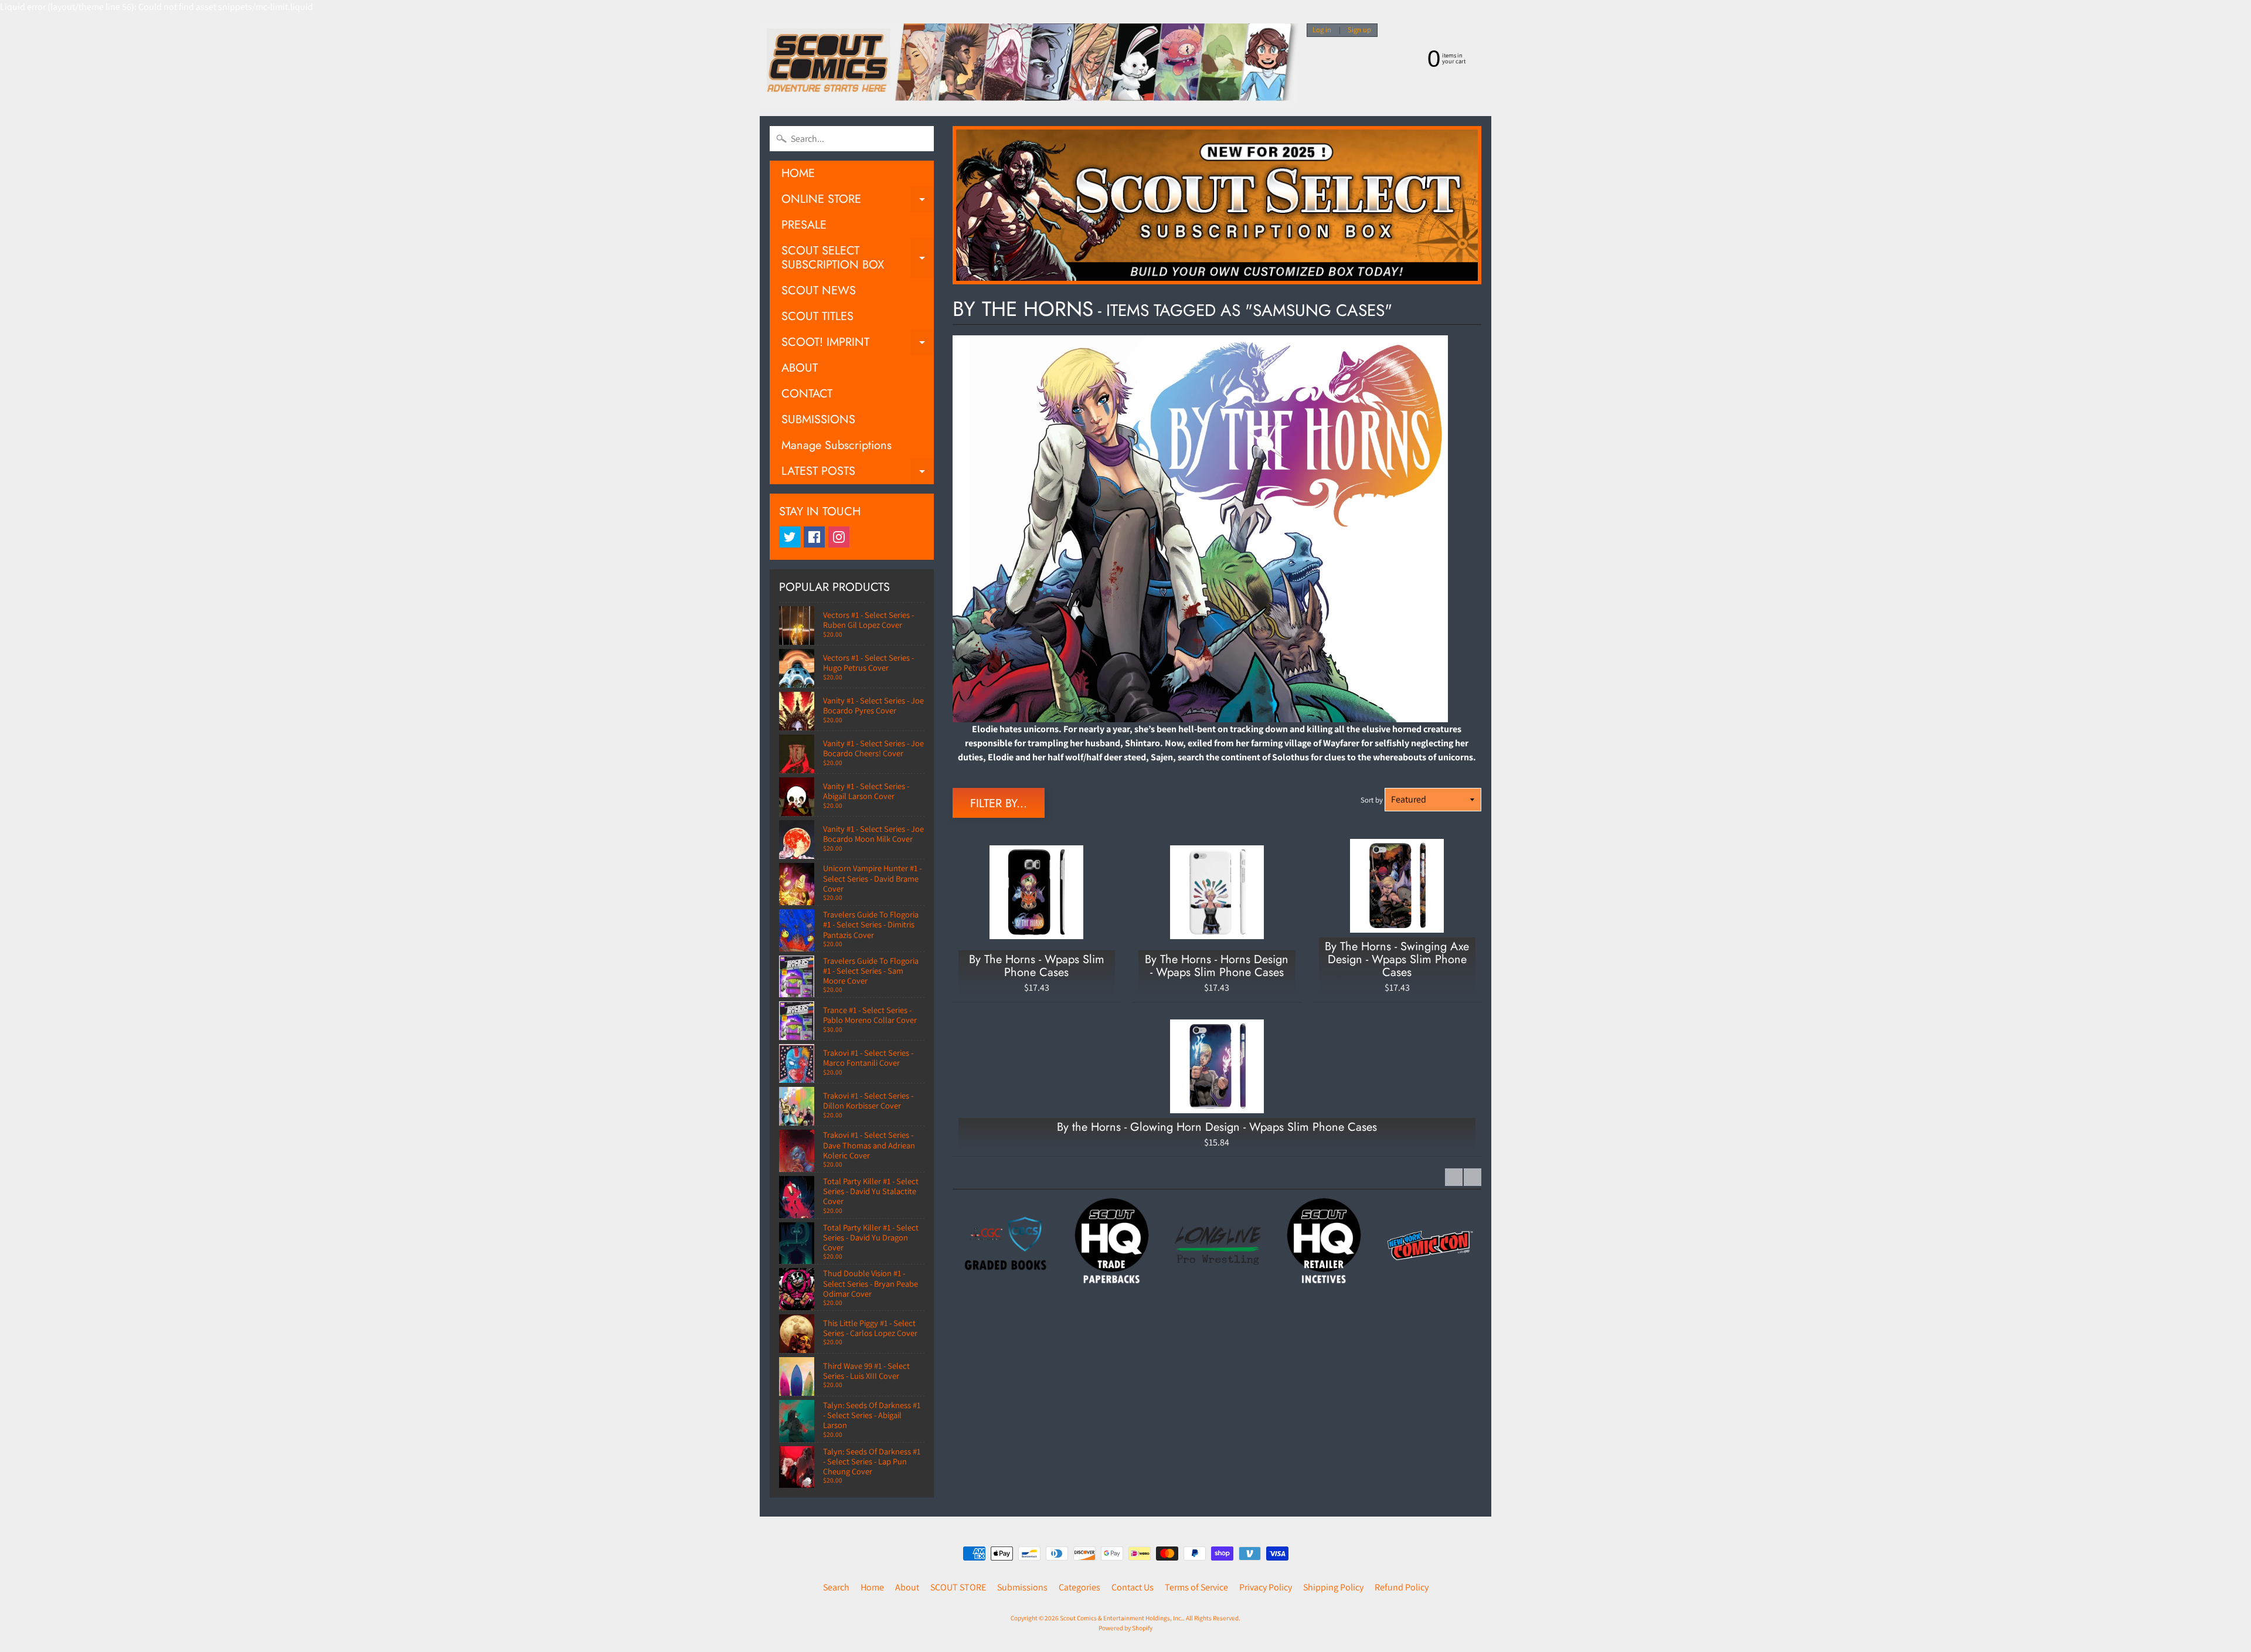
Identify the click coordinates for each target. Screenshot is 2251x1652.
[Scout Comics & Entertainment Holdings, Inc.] (1029, 65)
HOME (798, 173)
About (907, 1587)
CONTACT (807, 394)
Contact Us (1133, 1587)
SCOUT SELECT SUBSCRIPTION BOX (858, 259)
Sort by (1372, 800)
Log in (1322, 30)
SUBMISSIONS (818, 419)
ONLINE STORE (858, 201)
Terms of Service (1196, 1587)
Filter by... (999, 803)
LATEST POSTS (858, 473)
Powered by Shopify (1125, 1628)
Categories (1079, 1587)
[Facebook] (814, 537)
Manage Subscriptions (837, 445)
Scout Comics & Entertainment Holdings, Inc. (1121, 1618)
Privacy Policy (1266, 1587)
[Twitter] (790, 537)
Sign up (1359, 30)
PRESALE (804, 225)
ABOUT (800, 368)
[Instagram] (839, 537)
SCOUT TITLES (817, 316)
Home (872, 1587)
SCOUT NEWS (819, 290)
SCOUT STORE (958, 1587)
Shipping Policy (1333, 1587)
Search (836, 1587)
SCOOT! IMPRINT (858, 344)
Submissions (1022, 1587)
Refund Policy (1402, 1587)
